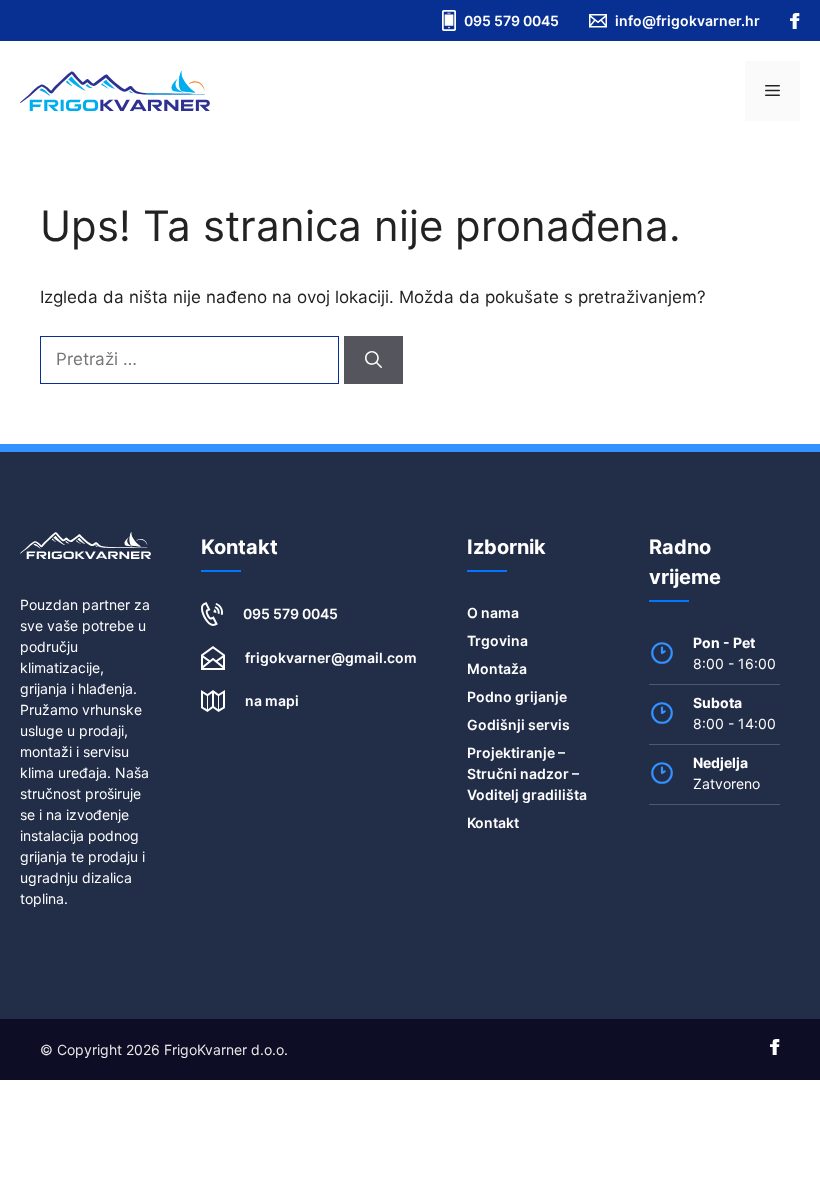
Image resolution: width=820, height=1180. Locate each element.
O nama (493, 612)
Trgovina (497, 640)
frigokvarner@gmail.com (331, 657)
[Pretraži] (373, 360)
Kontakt (493, 822)
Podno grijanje (517, 696)
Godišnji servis (518, 724)
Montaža (497, 668)
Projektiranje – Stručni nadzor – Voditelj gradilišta (527, 773)
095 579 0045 (290, 613)
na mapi (272, 700)
